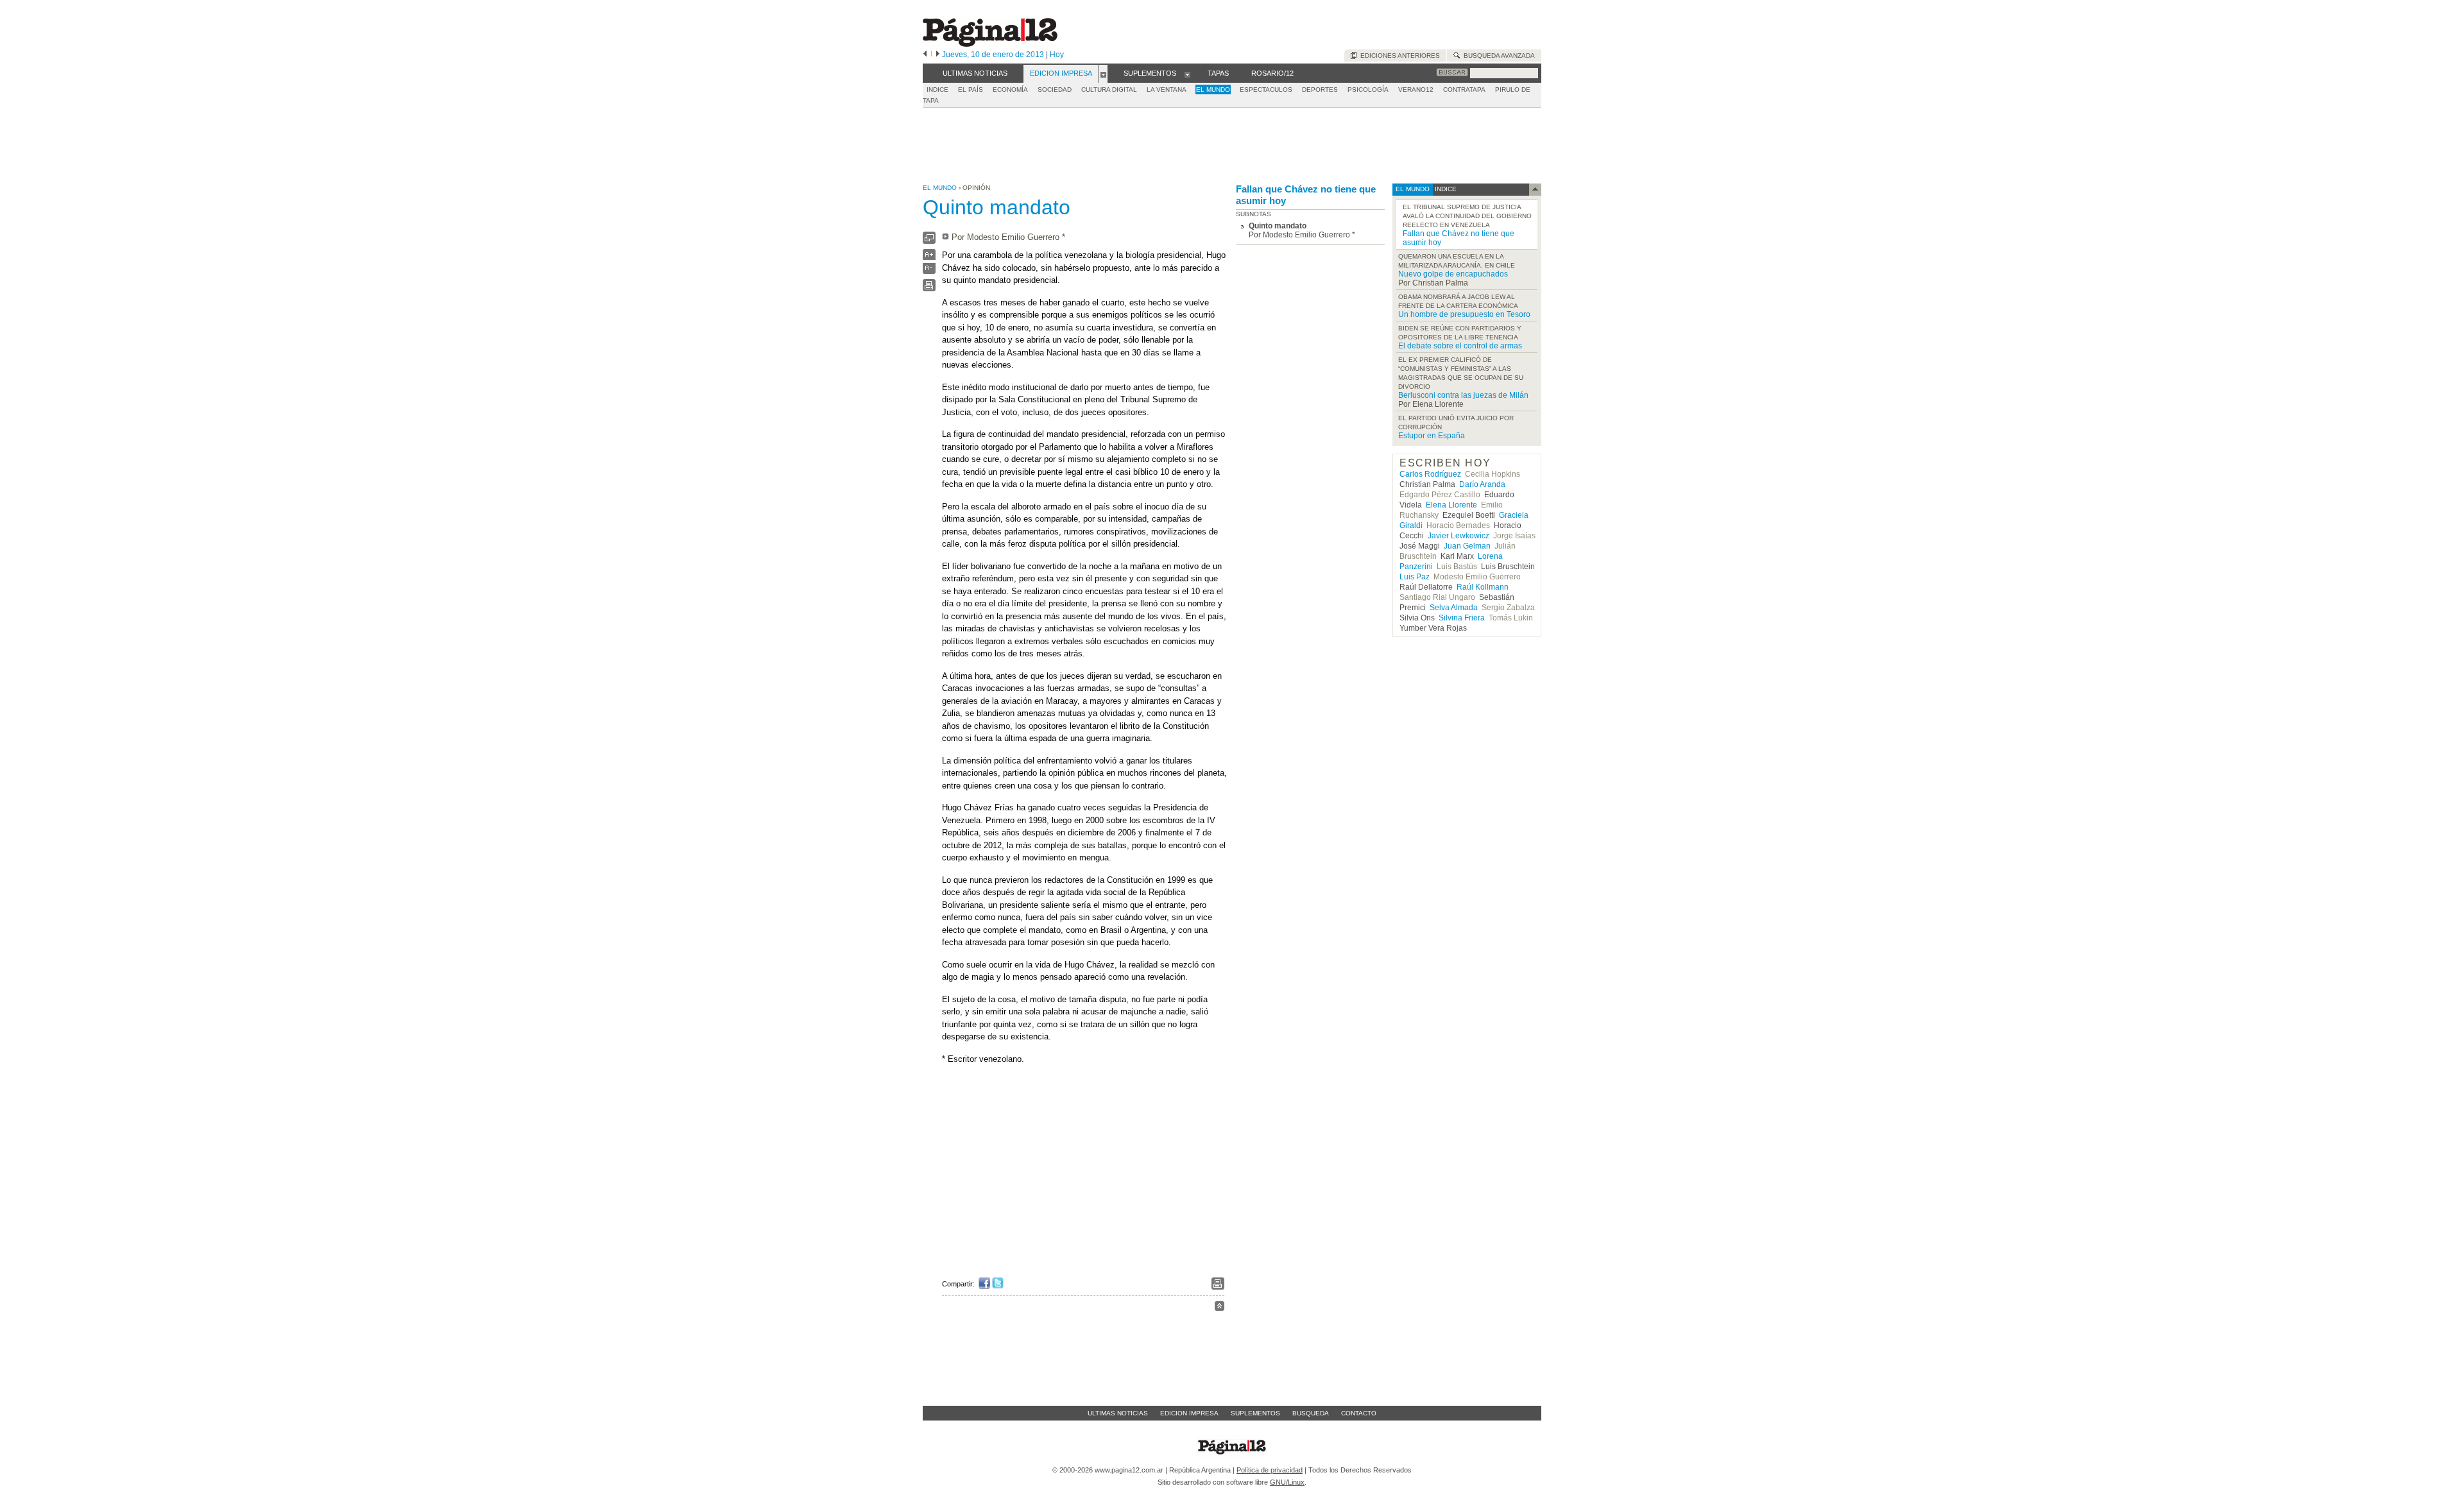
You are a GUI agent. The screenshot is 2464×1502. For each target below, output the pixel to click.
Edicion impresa (1189, 1413)
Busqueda (1311, 1413)
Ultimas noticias (1118, 1413)
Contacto (1359, 1413)
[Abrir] (1103, 74)
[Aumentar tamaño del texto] (929, 258)
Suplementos (1255, 1413)
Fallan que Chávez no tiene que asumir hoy (1306, 195)
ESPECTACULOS (1266, 90)
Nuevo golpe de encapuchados (1453, 274)
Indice (937, 90)
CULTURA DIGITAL (1109, 90)
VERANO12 (1416, 90)
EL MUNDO (1213, 90)
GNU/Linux (1287, 1482)
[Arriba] (1219, 1308)
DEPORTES (1320, 90)
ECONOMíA (1010, 90)
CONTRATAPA (1464, 90)
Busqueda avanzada (1497, 55)
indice (1445, 189)
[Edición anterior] (925, 55)
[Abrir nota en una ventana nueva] (929, 241)
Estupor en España (1432, 436)
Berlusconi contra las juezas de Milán (1463, 395)
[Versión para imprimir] (929, 288)
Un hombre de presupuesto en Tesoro (1464, 314)
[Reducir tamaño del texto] (929, 271)
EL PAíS (971, 90)
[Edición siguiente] (938, 55)
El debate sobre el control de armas (1460, 346)
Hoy (1057, 55)
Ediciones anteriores (1398, 55)
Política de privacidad (1270, 1470)
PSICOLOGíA (1368, 90)
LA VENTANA (1167, 90)
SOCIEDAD (1055, 90)
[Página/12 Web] (990, 44)
